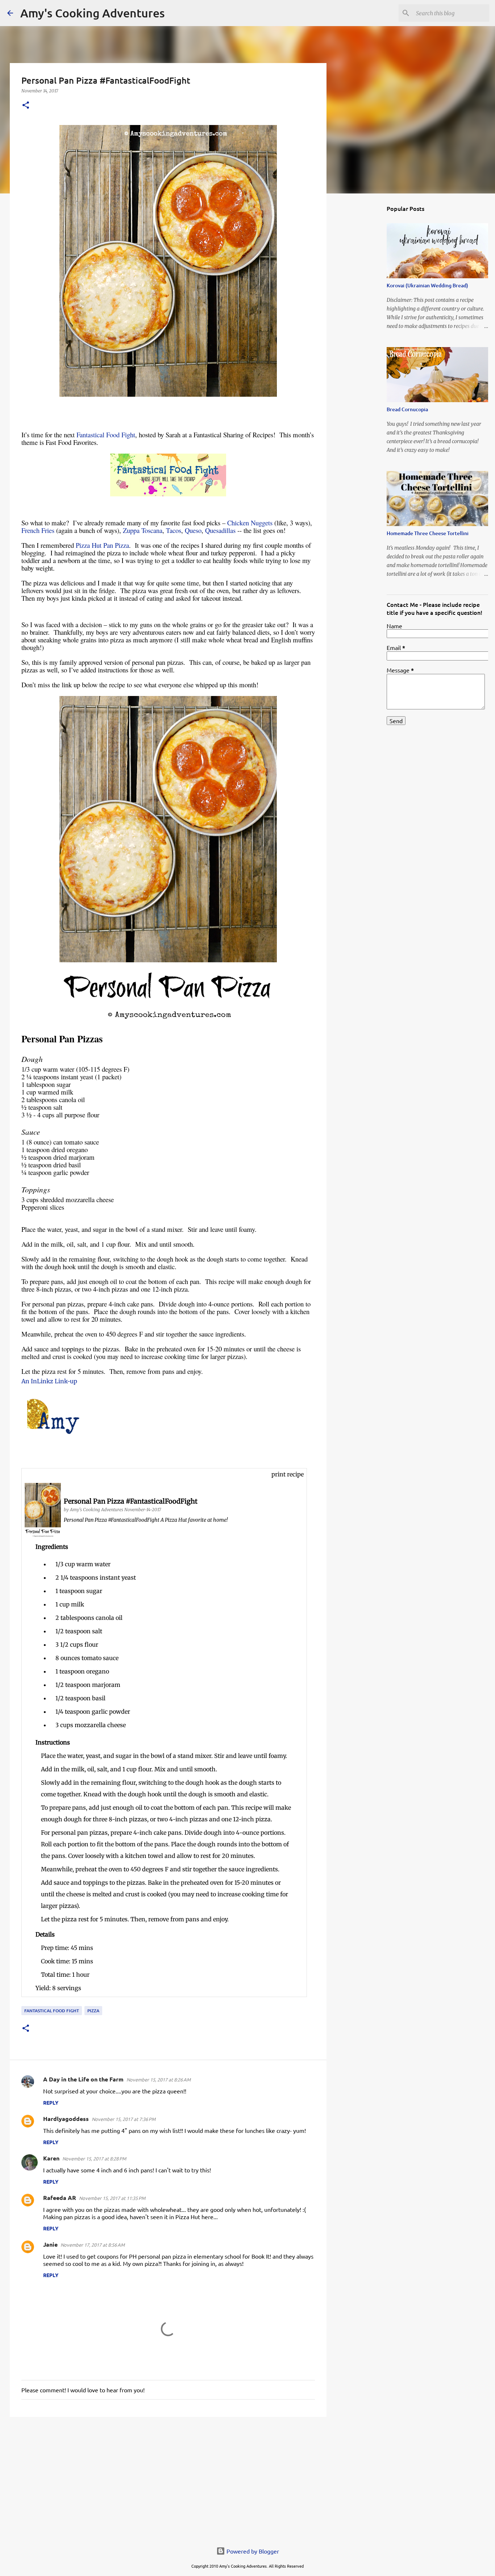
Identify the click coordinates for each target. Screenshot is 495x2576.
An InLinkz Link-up (49, 1381)
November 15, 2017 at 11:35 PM (112, 2198)
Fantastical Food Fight (106, 435)
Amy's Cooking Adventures (93, 13)
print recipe (288, 1474)
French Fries (38, 530)
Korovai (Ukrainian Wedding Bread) (427, 285)
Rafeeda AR (60, 2198)
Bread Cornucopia (407, 409)
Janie (50, 2244)
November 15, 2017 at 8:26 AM (159, 2079)
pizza (93, 2011)
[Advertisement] (168, 2479)
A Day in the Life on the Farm (83, 2079)
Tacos (174, 530)
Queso (193, 530)
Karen (51, 2158)
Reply (51, 2102)
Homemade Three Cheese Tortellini (428, 533)
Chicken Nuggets (250, 523)
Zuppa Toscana (143, 530)
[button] (26, 106)
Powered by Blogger (252, 2551)
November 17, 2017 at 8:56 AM (93, 2245)
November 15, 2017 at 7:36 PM (124, 2119)
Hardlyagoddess (66, 2119)
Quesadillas (220, 530)
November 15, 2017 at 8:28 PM (94, 2158)
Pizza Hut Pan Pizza (102, 545)
